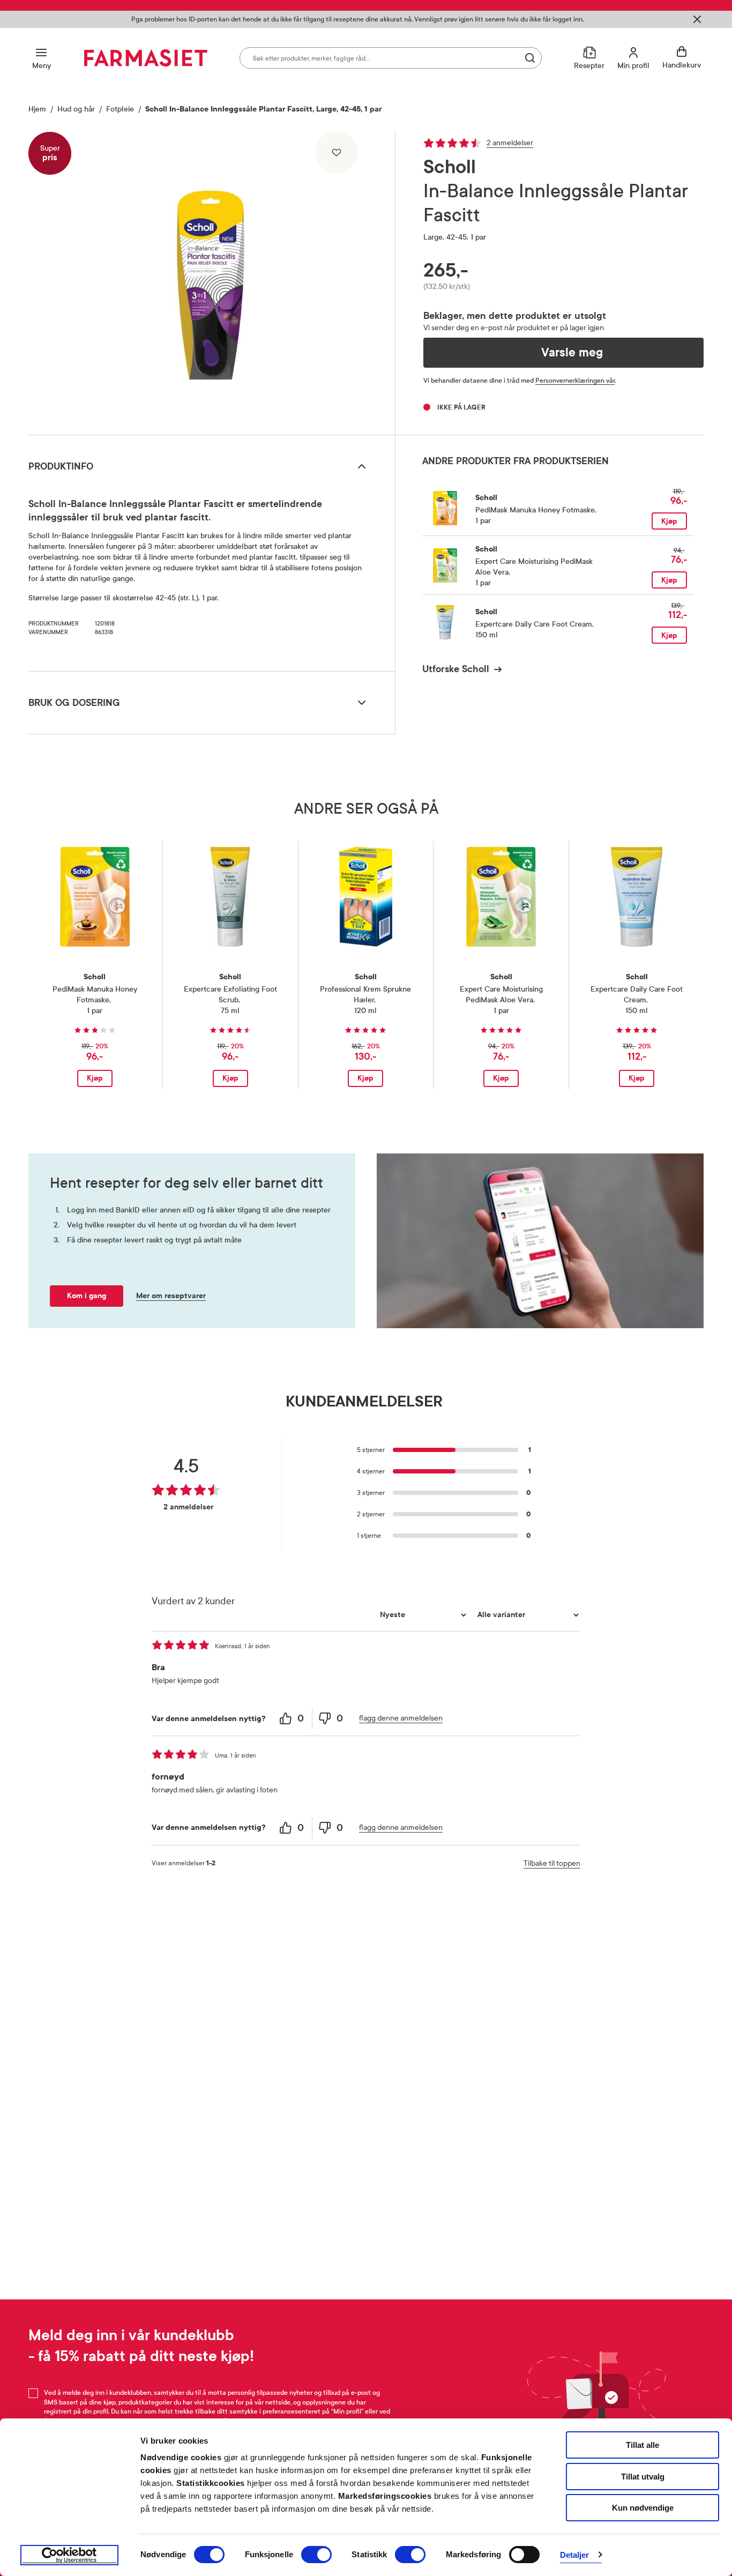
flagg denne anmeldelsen (401, 1718)
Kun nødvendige (643, 2508)
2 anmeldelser (510, 143)
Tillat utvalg (643, 2477)
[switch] (316, 2555)
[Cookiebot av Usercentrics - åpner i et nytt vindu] (69, 2555)
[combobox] (391, 58)
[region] (211, 279)
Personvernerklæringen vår (575, 381)
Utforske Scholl (456, 669)
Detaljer (575, 2555)
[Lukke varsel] (697, 19)
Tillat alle (643, 2445)
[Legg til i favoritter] (337, 152)
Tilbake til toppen (552, 1863)
